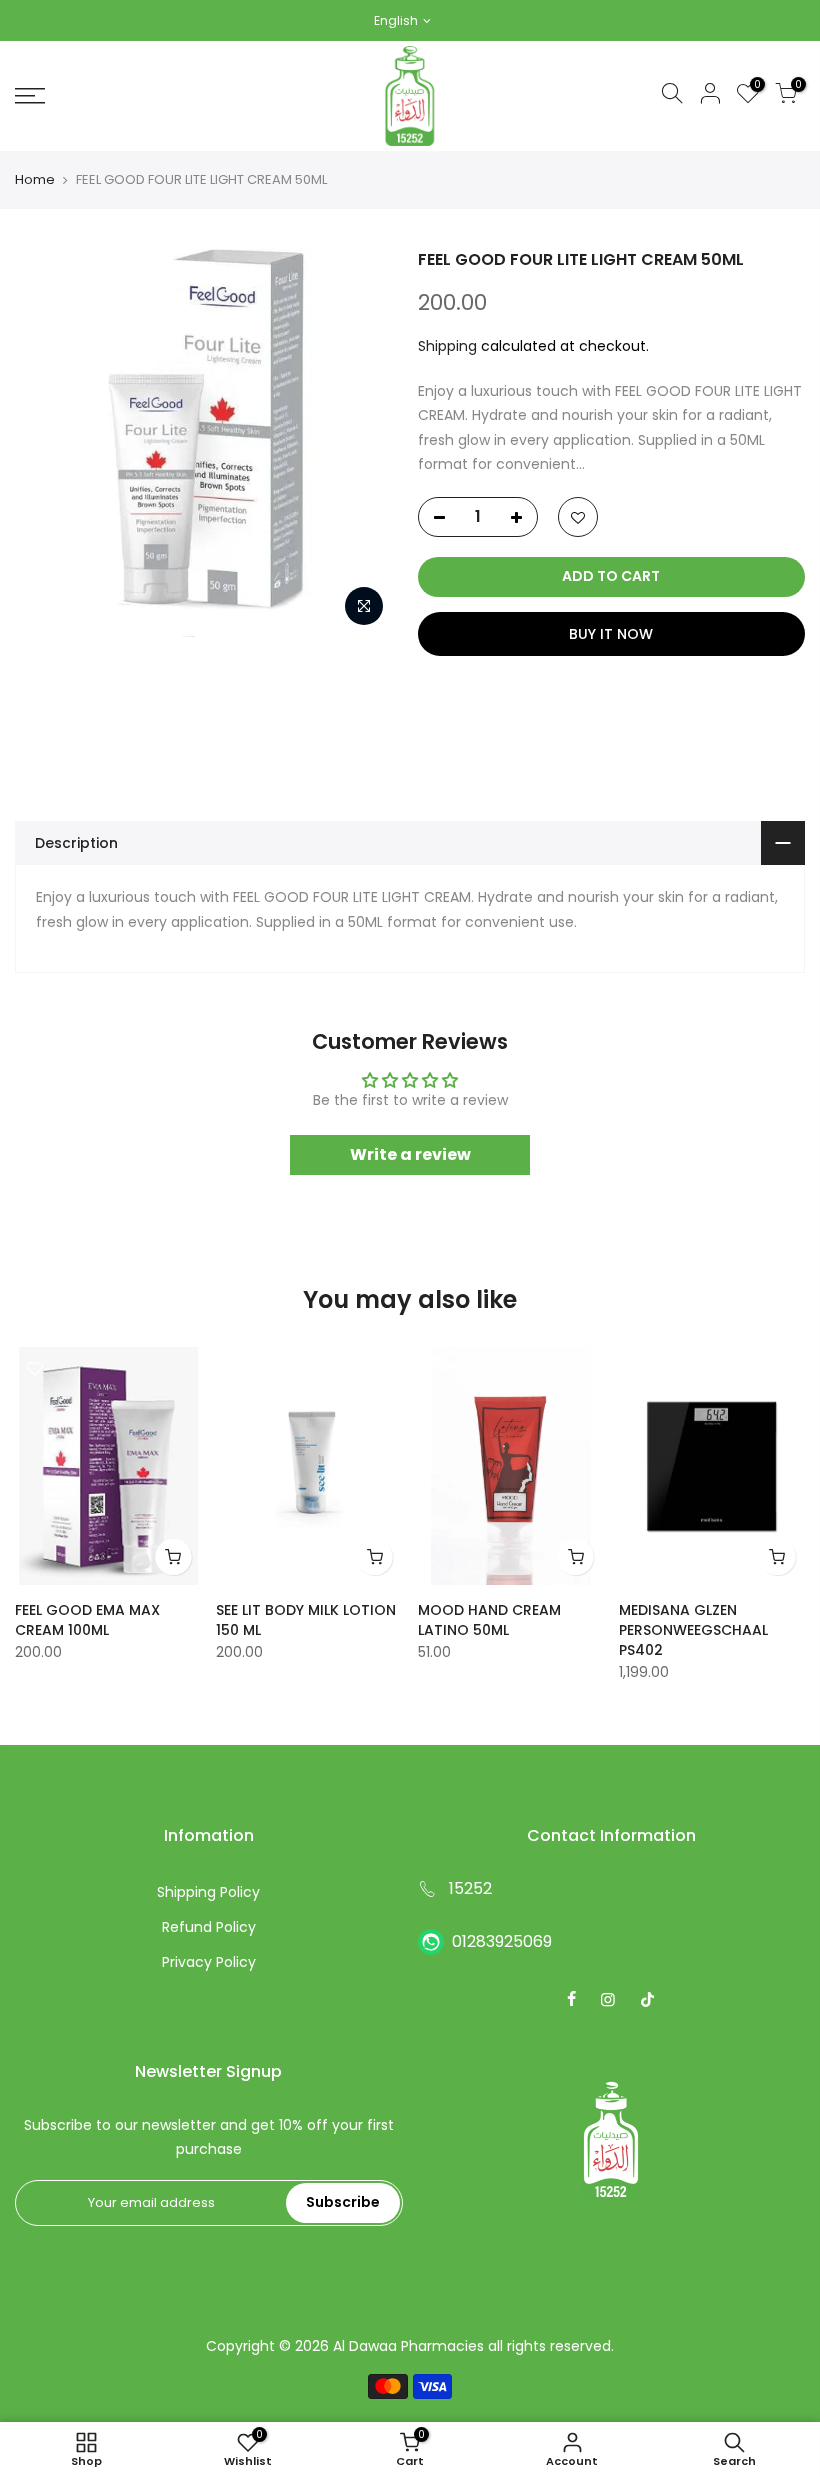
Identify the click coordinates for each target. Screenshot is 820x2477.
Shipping (447, 346)
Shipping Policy (208, 1892)
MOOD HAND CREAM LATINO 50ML (489, 1620)
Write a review (410, 1154)
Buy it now (611, 634)
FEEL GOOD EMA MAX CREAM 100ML (87, 1620)
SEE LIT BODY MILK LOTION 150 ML (306, 1620)
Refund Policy (209, 1927)
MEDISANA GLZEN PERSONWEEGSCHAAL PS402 (693, 1630)
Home (35, 180)
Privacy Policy (209, 1962)
